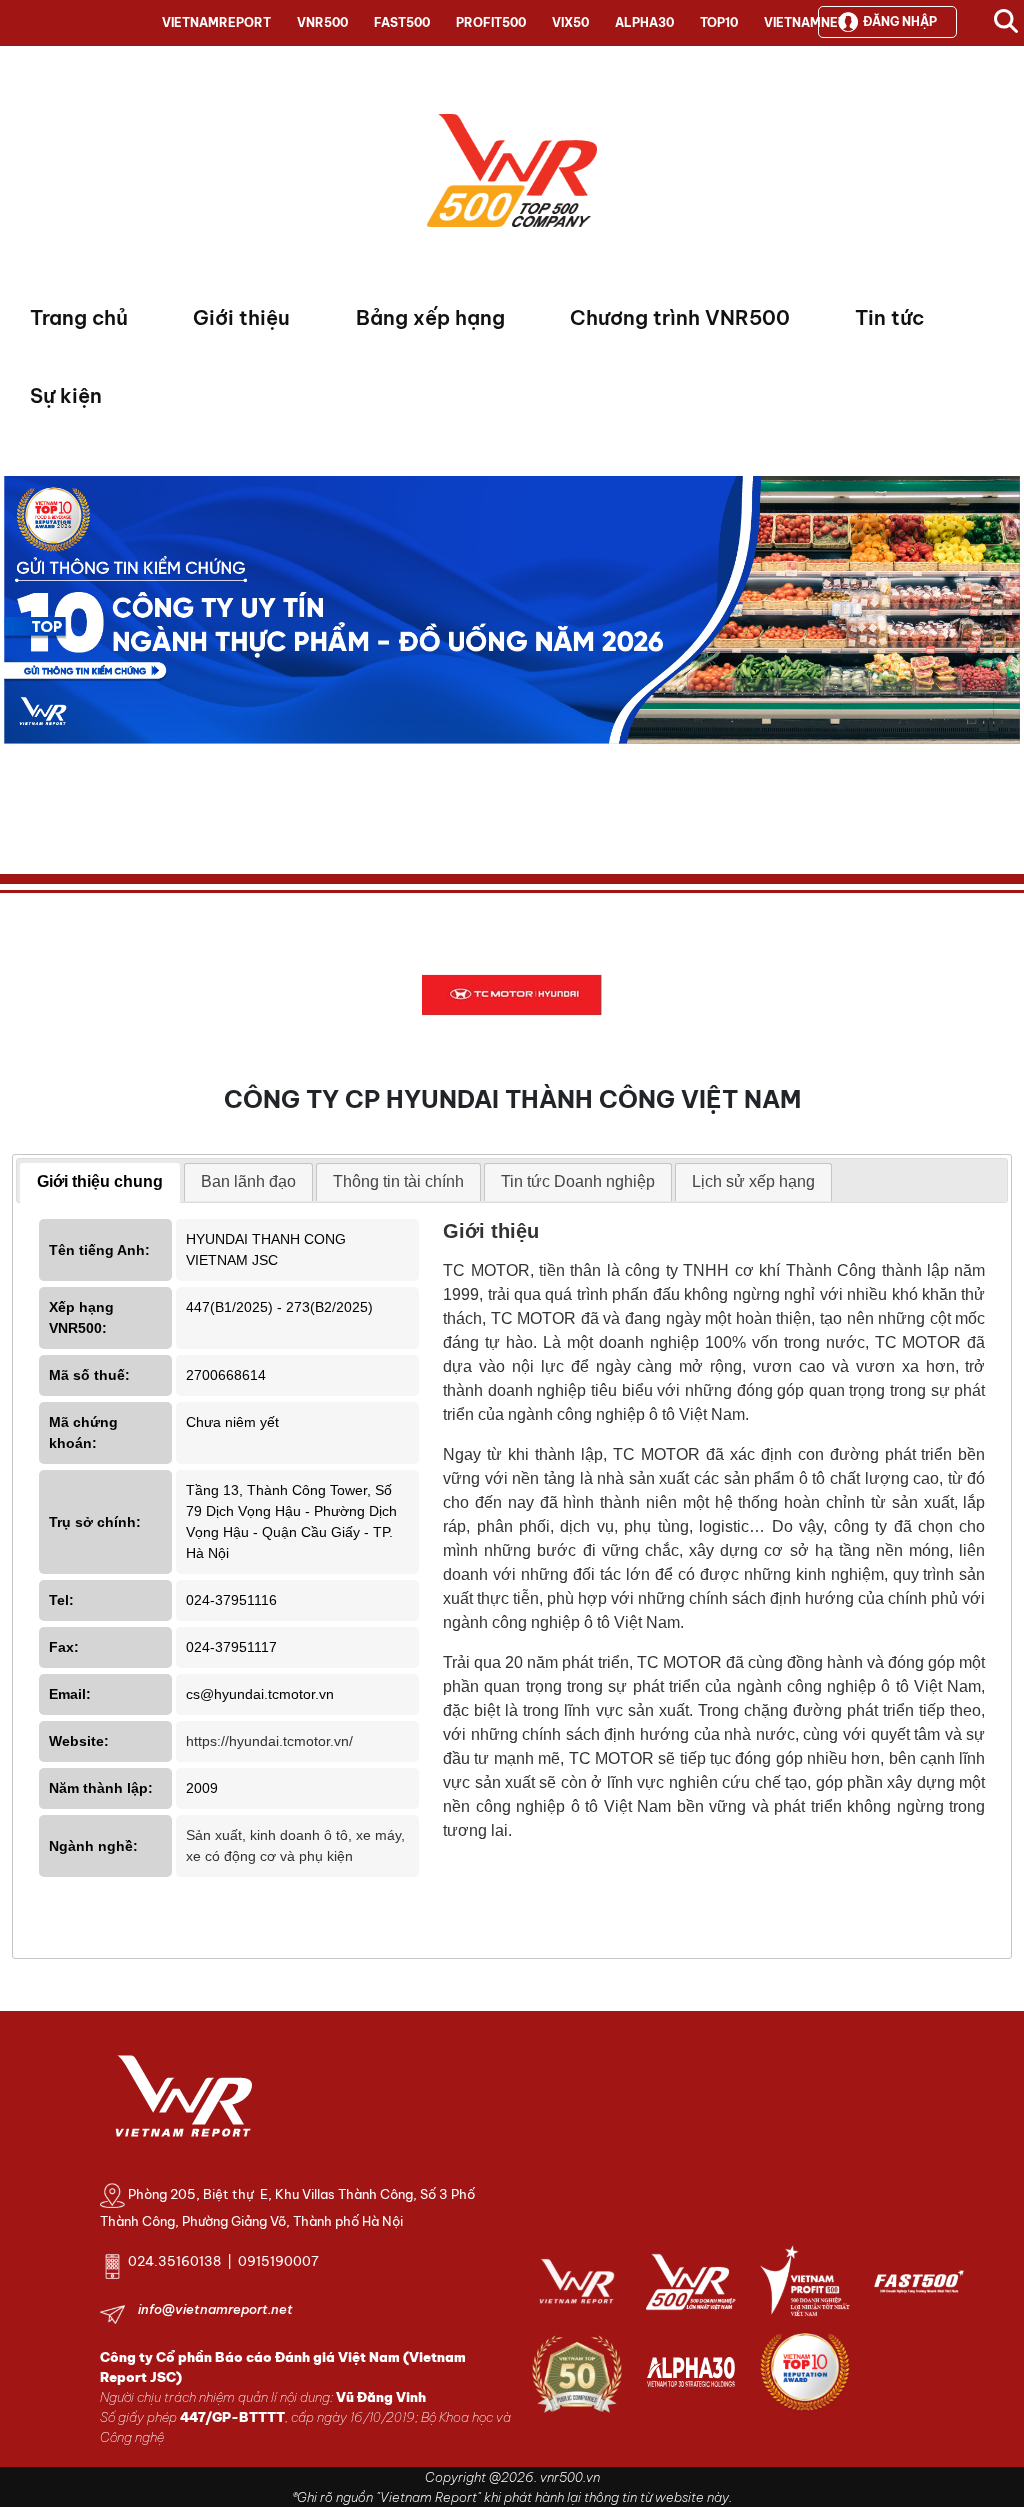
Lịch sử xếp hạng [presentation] (753, 1181)
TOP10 (719, 22)
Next (19, 656)
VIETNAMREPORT (216, 22)
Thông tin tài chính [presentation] (398, 1181)
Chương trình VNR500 (680, 317)
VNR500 (322, 22)
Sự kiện (66, 395)
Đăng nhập (900, 21)
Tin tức (889, 317)
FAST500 (402, 22)
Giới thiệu (241, 317)
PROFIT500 (491, 22)
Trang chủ (79, 317)
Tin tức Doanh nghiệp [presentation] (578, 1181)
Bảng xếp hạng (430, 317)
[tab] (100, 1183)
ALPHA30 (644, 22)
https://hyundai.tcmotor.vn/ (269, 1741)
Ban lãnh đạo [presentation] (248, 1181)
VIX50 (570, 22)
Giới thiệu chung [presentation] (100, 1181)
